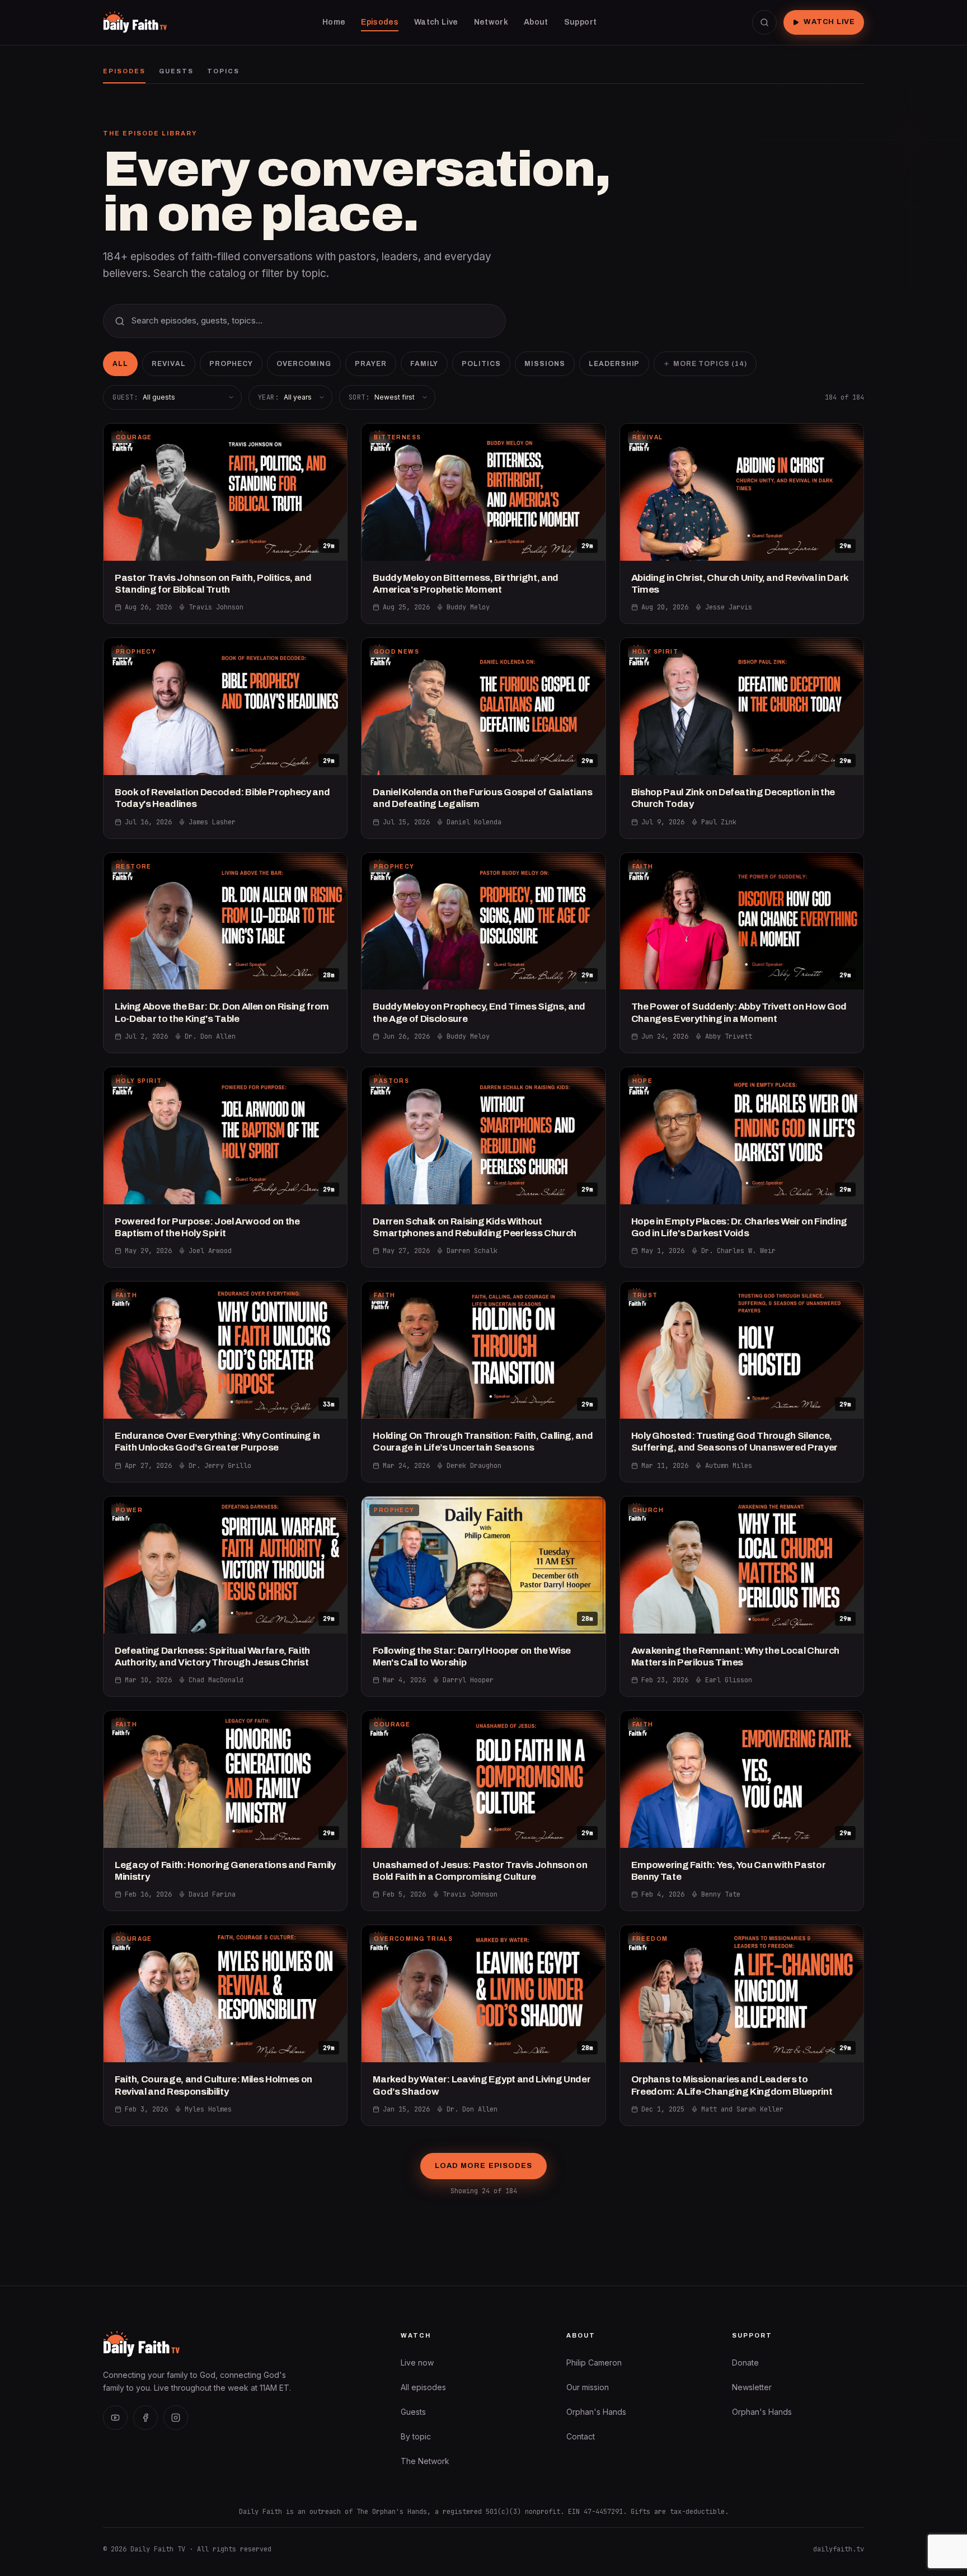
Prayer (371, 364)
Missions (545, 364)
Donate (745, 2362)
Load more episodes (483, 2166)
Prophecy (231, 364)
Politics (481, 364)
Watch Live (829, 22)
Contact (581, 2436)
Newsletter (752, 2387)
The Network (425, 2461)
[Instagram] (176, 2418)
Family (424, 364)
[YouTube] (115, 2418)
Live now (417, 2362)
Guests (176, 71)
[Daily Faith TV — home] (135, 22)
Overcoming (304, 364)
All (120, 364)
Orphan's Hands (596, 2412)
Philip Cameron (594, 2362)
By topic (416, 2436)
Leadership (614, 364)
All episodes (423, 2387)
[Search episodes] (764, 22)
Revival (169, 364)
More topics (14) (710, 364)
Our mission (588, 2387)
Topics (223, 71)
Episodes (124, 71)
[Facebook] (145, 2418)
